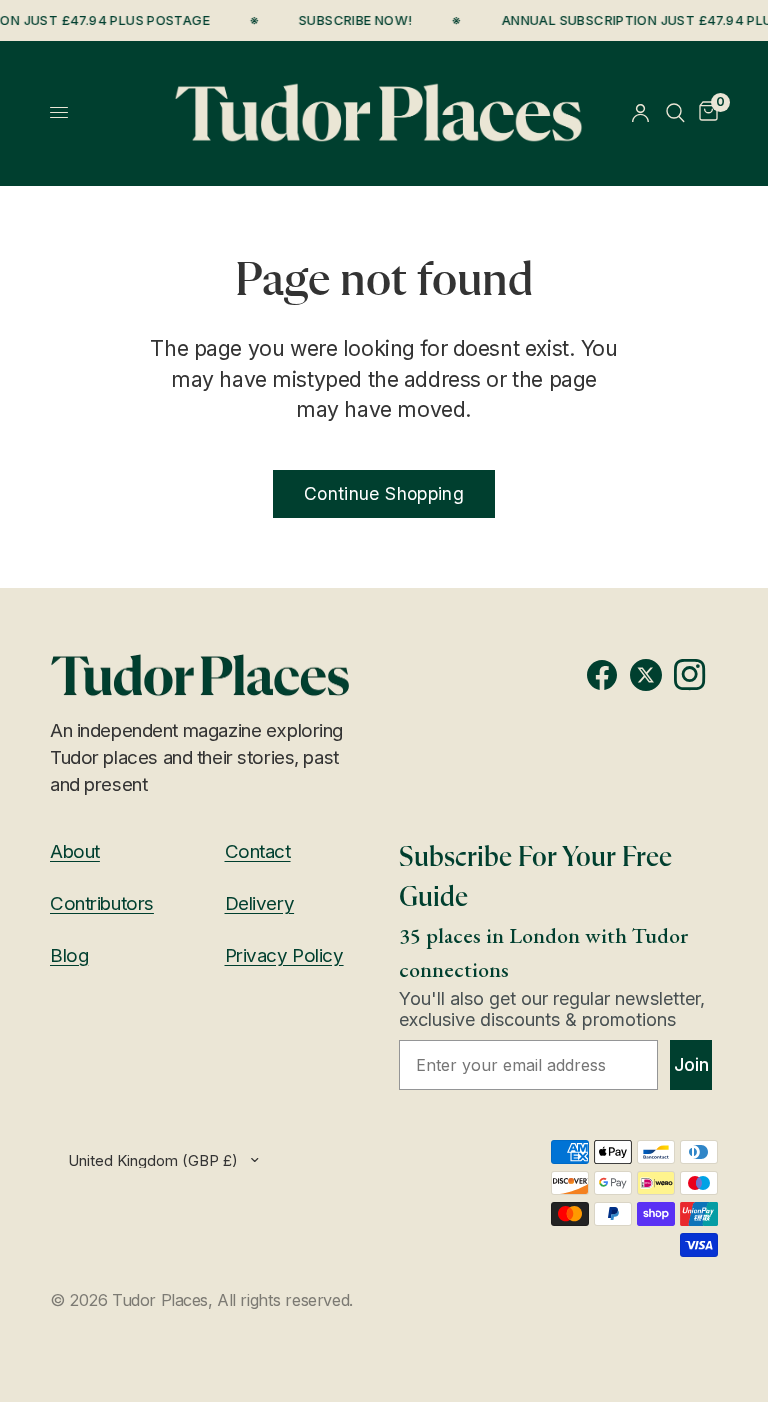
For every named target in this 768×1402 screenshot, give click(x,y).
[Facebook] (608, 675)
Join (691, 1064)
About (75, 851)
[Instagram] (696, 675)
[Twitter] (652, 675)
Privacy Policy (284, 955)
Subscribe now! (352, 20)
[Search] (675, 112)
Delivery (260, 903)
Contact (258, 851)
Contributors (102, 903)
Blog (69, 955)
